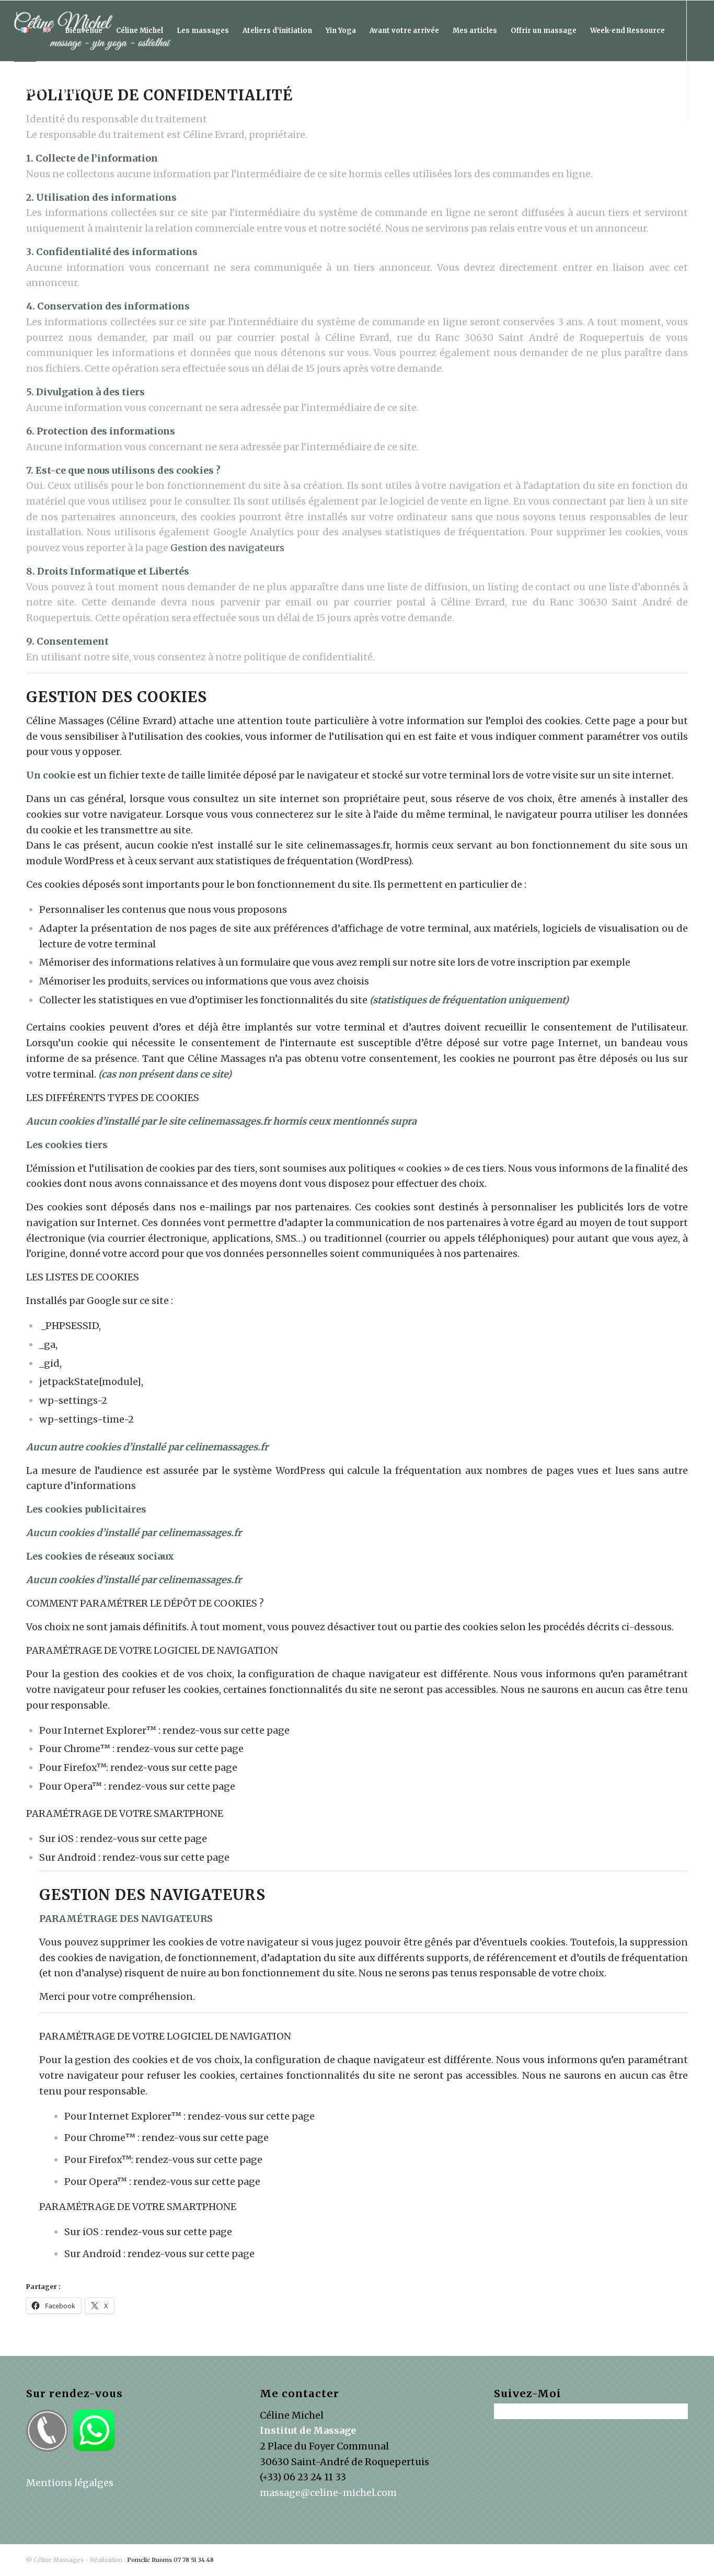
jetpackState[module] (90, 1382)
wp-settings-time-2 (87, 1419)
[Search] (97, 91)
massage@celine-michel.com (328, 2493)
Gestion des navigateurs (227, 548)
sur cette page (257, 1730)
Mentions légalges (70, 2483)
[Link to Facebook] (17, 152)
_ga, (48, 1344)
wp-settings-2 (73, 1400)
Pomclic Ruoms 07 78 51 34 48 (170, 2560)
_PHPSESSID (70, 1326)
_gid (49, 1363)
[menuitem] (25, 31)
